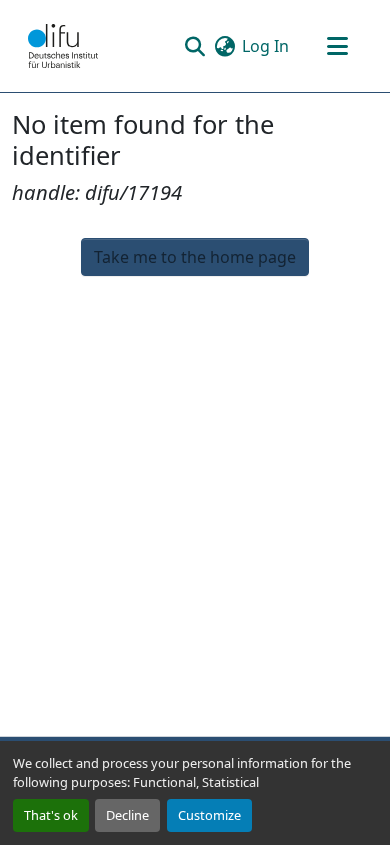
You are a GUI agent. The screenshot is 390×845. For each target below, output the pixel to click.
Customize (209, 815)
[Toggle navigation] (337, 46)
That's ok (51, 815)
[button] (63, 46)
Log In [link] (265, 46)
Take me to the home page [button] (195, 257)
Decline (127, 815)
